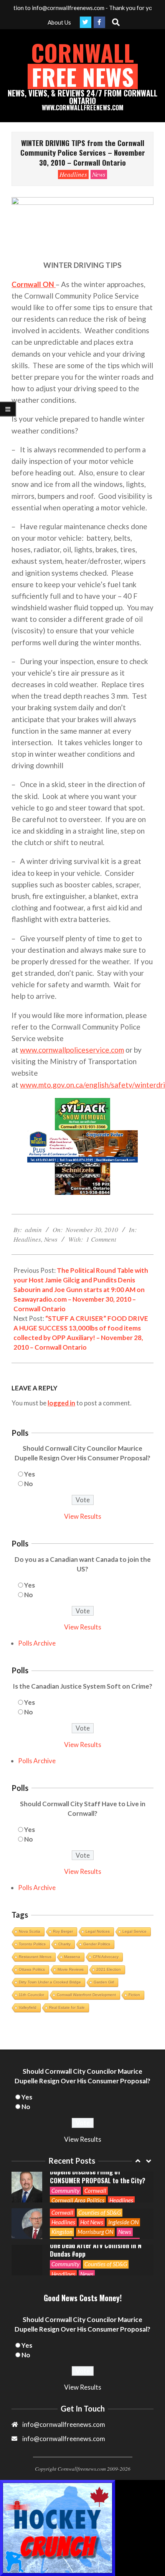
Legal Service (134, 1931)
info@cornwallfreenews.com (64, 2439)
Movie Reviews (71, 1969)
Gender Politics (97, 1944)
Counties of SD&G (100, 2176)
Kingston (62, 2195)
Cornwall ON (34, 284)
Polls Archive (37, 1643)
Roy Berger (63, 1931)
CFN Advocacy (106, 1957)
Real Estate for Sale (67, 2007)
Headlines (73, 174)
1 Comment (101, 1239)
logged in (61, 1403)
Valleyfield (28, 2007)
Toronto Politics (32, 1944)
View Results (83, 1516)
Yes (30, 1474)
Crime (139, 2268)
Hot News (92, 2186)
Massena (72, 1957)
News (99, 174)
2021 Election (109, 1969)
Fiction (134, 1995)
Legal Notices (98, 1931)
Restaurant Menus (35, 1957)
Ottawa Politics (32, 1969)
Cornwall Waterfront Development (86, 1995)
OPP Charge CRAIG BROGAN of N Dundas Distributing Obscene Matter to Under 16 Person (94, 2249)
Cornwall (62, 2176)
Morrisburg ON (95, 2195)
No (29, 1484)
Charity (64, 1944)
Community (65, 2227)
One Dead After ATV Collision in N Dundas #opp (96, 2213)
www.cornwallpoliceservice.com (72, 1050)
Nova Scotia (30, 1931)
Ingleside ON (123, 2186)
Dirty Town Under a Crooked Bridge (50, 1982)
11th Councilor (31, 1995)
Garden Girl (104, 1982)
